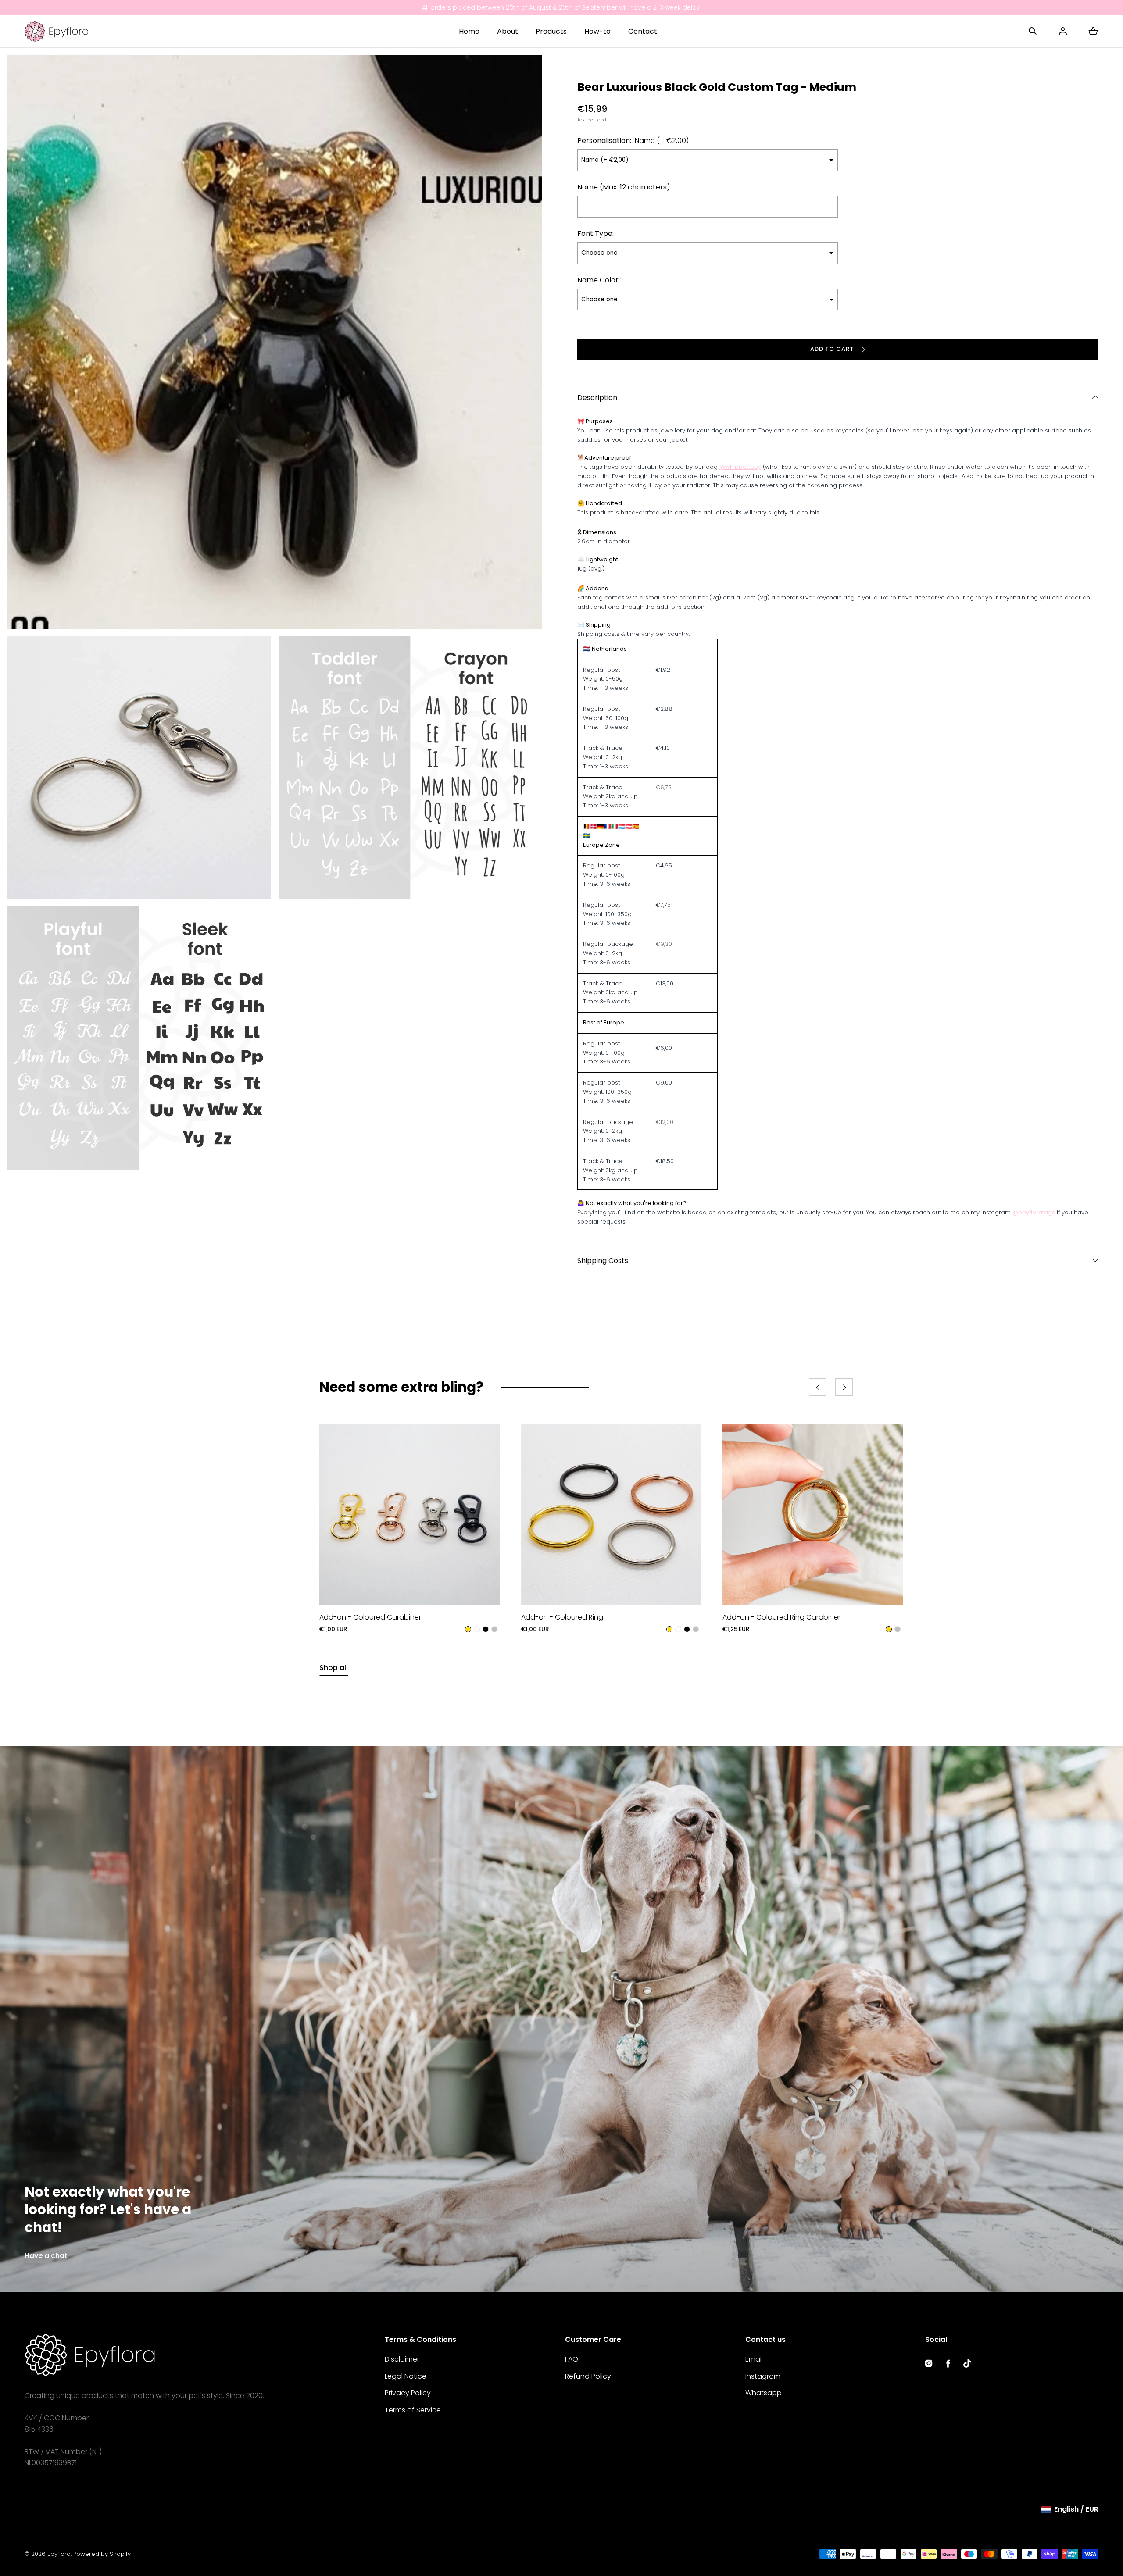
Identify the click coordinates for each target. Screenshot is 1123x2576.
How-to (597, 31)
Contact (643, 31)
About (508, 31)
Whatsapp (764, 2393)
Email (754, 2359)
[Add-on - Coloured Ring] (612, 1514)
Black (486, 1630)
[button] (1033, 31)
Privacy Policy (408, 2393)
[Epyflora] (56, 31)
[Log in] (1063, 31)
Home (469, 31)
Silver (494, 1630)
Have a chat (46, 2256)
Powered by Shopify (102, 2554)
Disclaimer (402, 2359)
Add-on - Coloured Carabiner (370, 1617)
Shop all (334, 1668)
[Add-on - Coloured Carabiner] (410, 1514)
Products (551, 31)
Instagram (763, 2376)
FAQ (572, 2359)
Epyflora (59, 2554)
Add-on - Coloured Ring (562, 1617)
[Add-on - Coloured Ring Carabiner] (813, 1514)
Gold (468, 1630)
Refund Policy (588, 2376)
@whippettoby (740, 467)
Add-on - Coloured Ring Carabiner (781, 1617)
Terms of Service (413, 2410)
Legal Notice (406, 2376)
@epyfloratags (1034, 1212)
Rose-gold (477, 1630)
